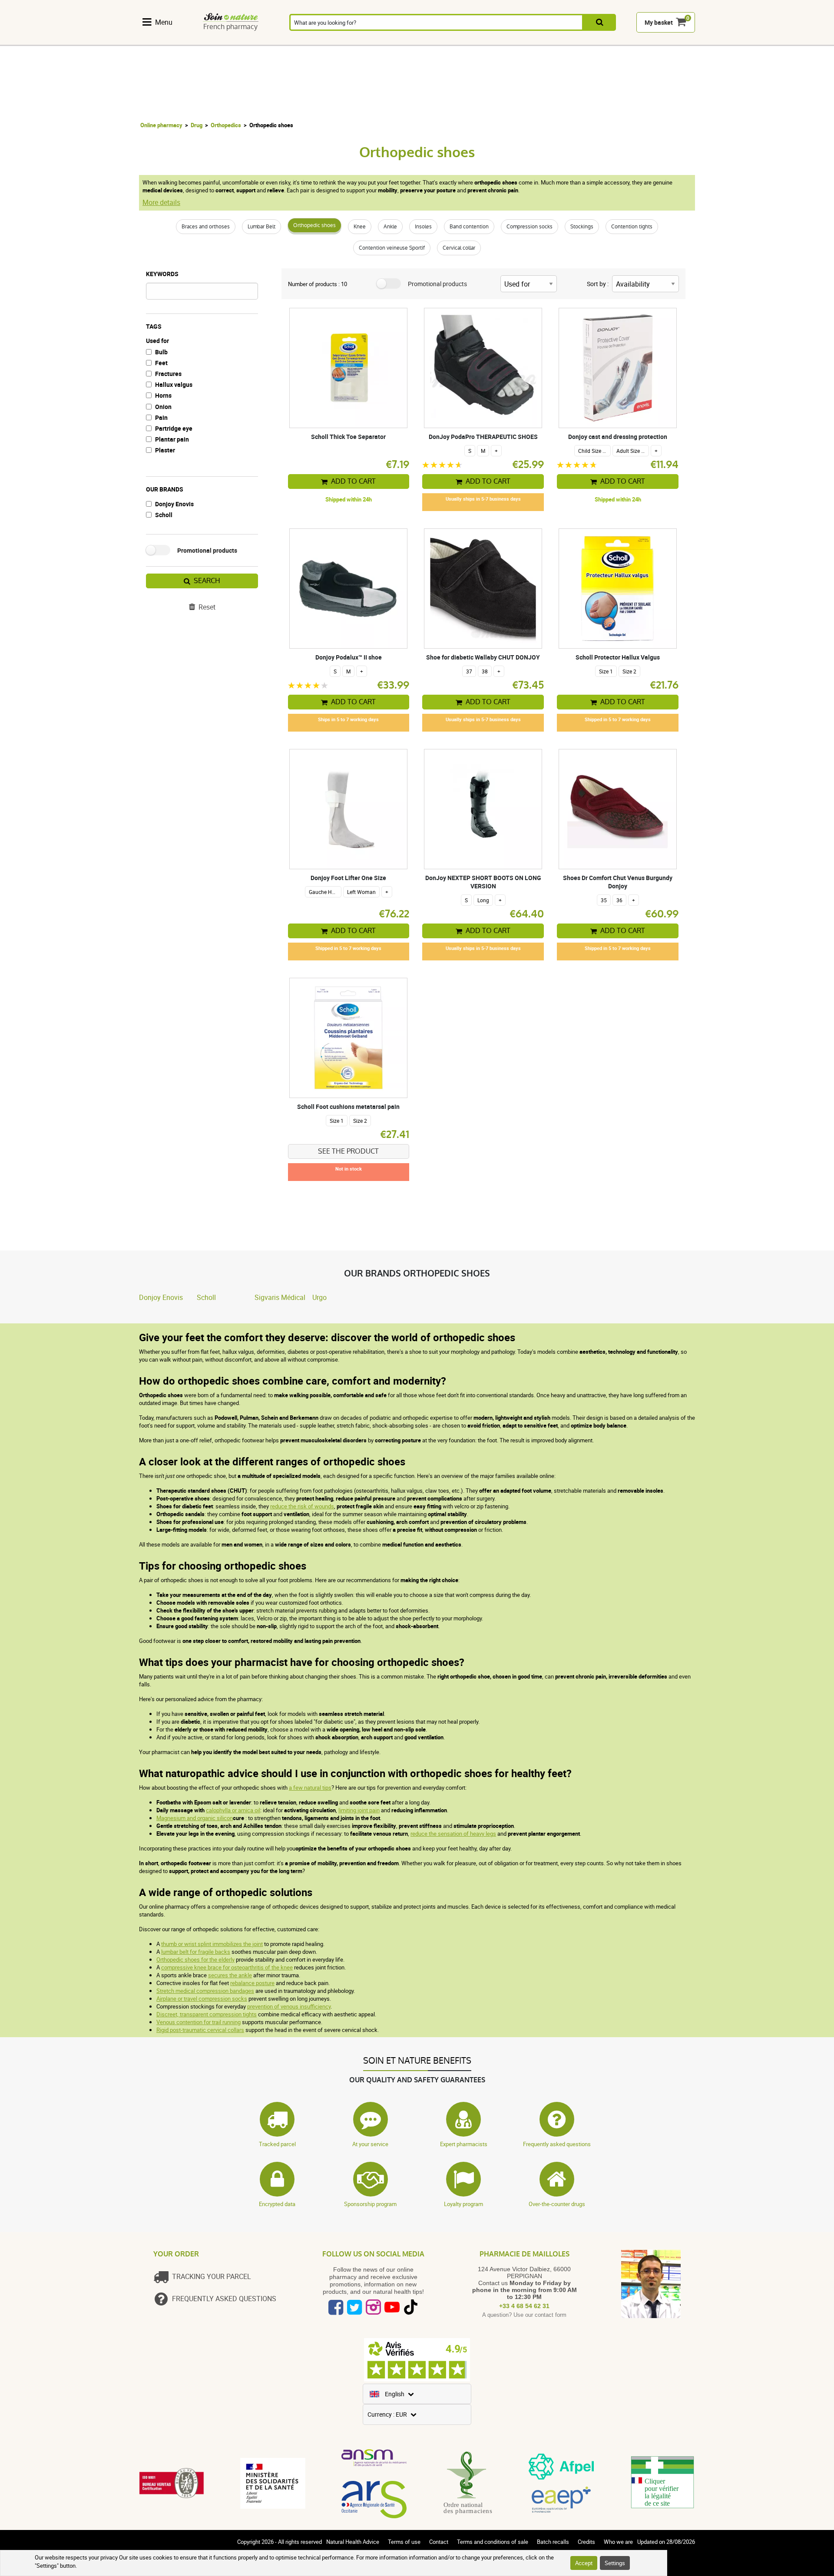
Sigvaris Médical (280, 1297)
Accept (584, 2563)
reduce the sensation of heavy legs (453, 1834)
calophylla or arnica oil (233, 1810)
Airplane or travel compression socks (202, 1999)
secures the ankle (230, 1975)
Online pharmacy (161, 125)
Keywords (162, 274)
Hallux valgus (174, 384)
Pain (161, 417)
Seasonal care (443, 40)
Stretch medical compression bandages (205, 1991)
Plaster (165, 450)
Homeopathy (254, 40)
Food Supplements (162, 40)
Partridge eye (174, 428)
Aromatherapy (301, 40)
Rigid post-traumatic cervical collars (200, 2030)
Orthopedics (226, 125)
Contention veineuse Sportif (392, 248)
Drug (197, 125)
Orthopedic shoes (314, 225)
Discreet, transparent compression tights (207, 2014)
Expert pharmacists (464, 2144)
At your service (370, 2144)
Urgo (319, 1297)
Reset (207, 607)
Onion (163, 407)
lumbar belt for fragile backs (196, 1952)
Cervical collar (459, 248)
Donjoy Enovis (174, 504)
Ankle (390, 227)
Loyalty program (463, 2204)
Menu (164, 22)
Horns (163, 395)
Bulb (161, 352)
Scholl (164, 515)
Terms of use (404, 2542)
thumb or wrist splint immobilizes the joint (212, 1944)
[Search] (600, 22)
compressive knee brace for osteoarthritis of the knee (227, 1967)
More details (161, 202)
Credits (586, 2542)
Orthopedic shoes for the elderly (195, 1959)
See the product (348, 1151)
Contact (439, 2542)
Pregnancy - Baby (535, 40)
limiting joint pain (359, 1810)
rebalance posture (252, 1983)
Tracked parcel (277, 2144)
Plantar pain (172, 439)
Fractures (168, 374)
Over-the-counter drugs (557, 2204)
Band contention (469, 227)
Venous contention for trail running (199, 2022)
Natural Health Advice (353, 2542)
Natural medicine (208, 40)
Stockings (582, 227)
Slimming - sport (489, 40)
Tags (154, 326)
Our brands (165, 489)
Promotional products (207, 550)
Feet (161, 363)
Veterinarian (581, 40)
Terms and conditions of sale (493, 2542)
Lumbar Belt (261, 227)
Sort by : (598, 284)
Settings (615, 2563)
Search (207, 581)
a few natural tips (310, 1788)
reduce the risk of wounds (302, 1506)
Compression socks (530, 227)
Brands (627, 40)
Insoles (423, 227)
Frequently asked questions (557, 2144)
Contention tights (632, 227)
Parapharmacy (396, 40)
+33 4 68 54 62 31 (524, 2306)
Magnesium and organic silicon (195, 1818)
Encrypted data (277, 2204)
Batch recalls (553, 2542)
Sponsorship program (370, 2204)
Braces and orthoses (206, 227)
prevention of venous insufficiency (289, 2006)
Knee (360, 227)
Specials (672, 40)
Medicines (348, 40)
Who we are (618, 2542)
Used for (157, 341)
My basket (659, 22)
